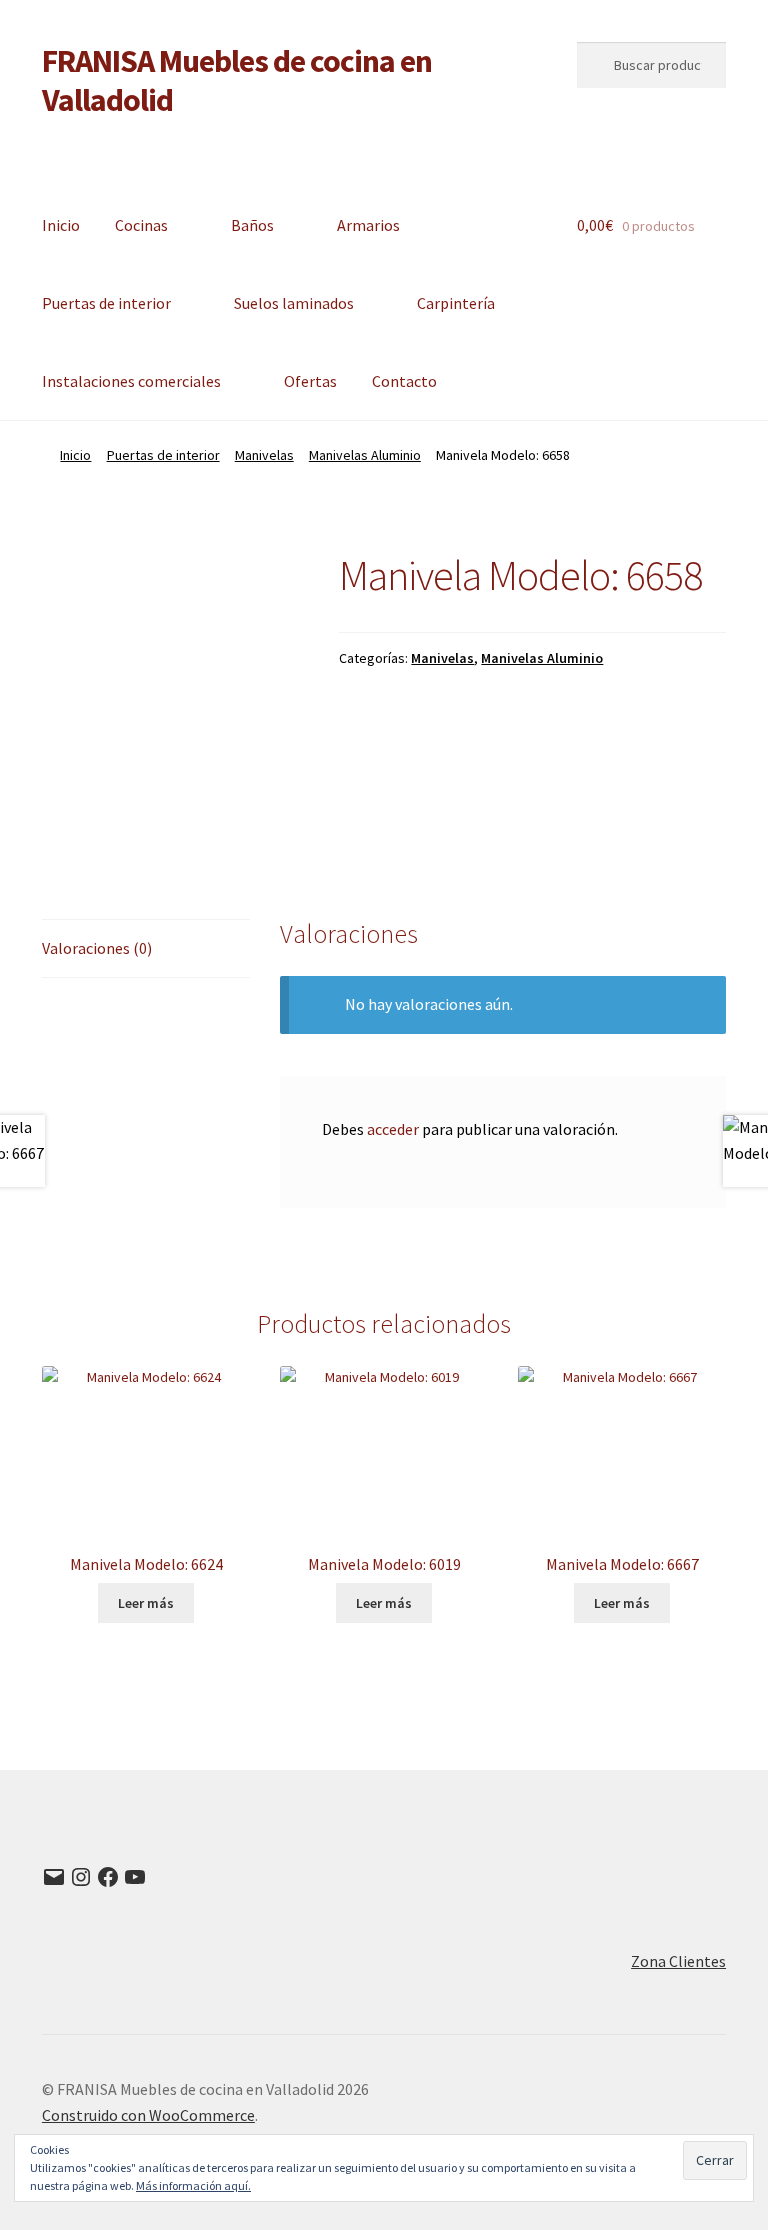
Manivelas (264, 455)
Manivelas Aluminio (365, 455)
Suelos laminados (294, 303)
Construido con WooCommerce (148, 2115)
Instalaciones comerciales (131, 381)
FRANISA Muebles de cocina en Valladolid (237, 80)
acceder (393, 1129)
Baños (252, 225)
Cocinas (141, 225)
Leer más (146, 1603)
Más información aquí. (193, 2185)
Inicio (61, 225)
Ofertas (310, 381)
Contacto (404, 381)
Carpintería (456, 303)
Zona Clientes (678, 1961)
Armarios (368, 225)
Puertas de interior (106, 303)
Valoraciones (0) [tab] (97, 948)
